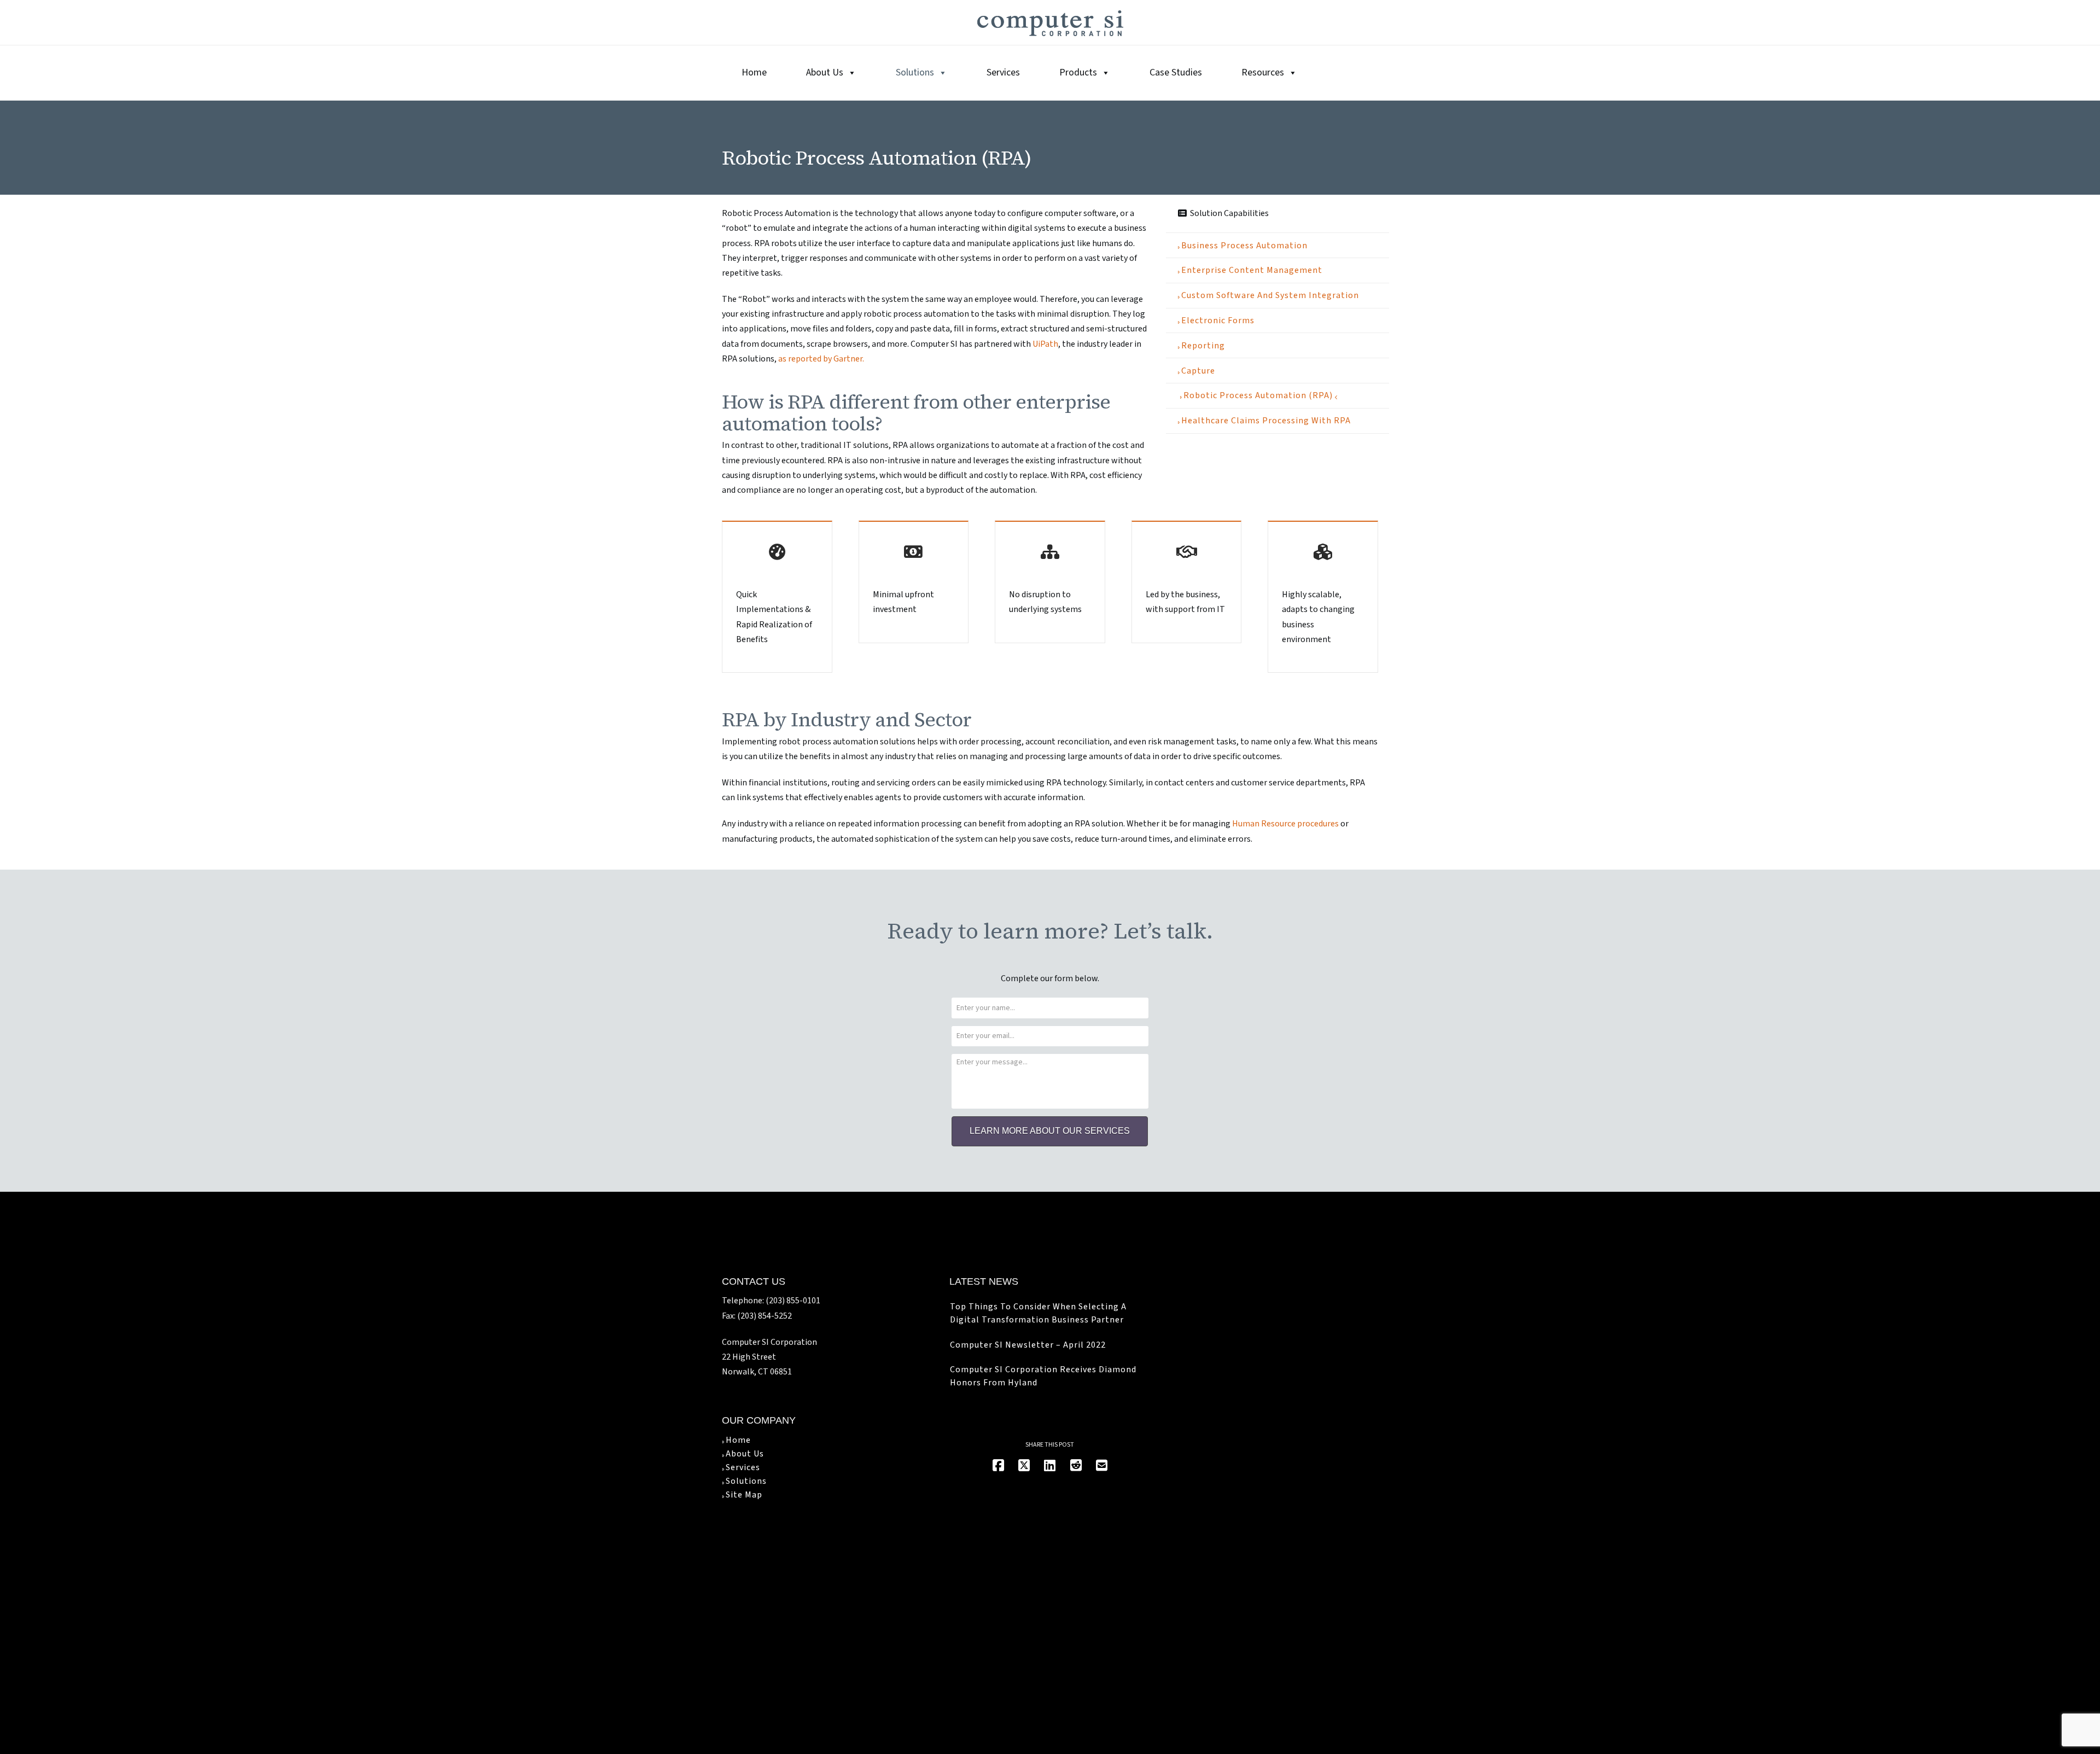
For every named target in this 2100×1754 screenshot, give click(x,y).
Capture (1198, 371)
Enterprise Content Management (1252, 270)
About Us (825, 72)
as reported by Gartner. (821, 359)
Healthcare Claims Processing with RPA (1266, 421)
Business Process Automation (1244, 246)
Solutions (746, 1481)
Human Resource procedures (1285, 824)
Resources (1263, 72)
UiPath (1045, 344)
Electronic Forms (1218, 321)
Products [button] (1078, 72)
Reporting (1203, 346)
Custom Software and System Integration (1270, 295)
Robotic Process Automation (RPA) (1258, 395)
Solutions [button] (915, 72)
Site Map (744, 1495)
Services (1003, 72)
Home (754, 72)
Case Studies (1176, 72)
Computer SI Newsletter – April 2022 (1028, 1345)
